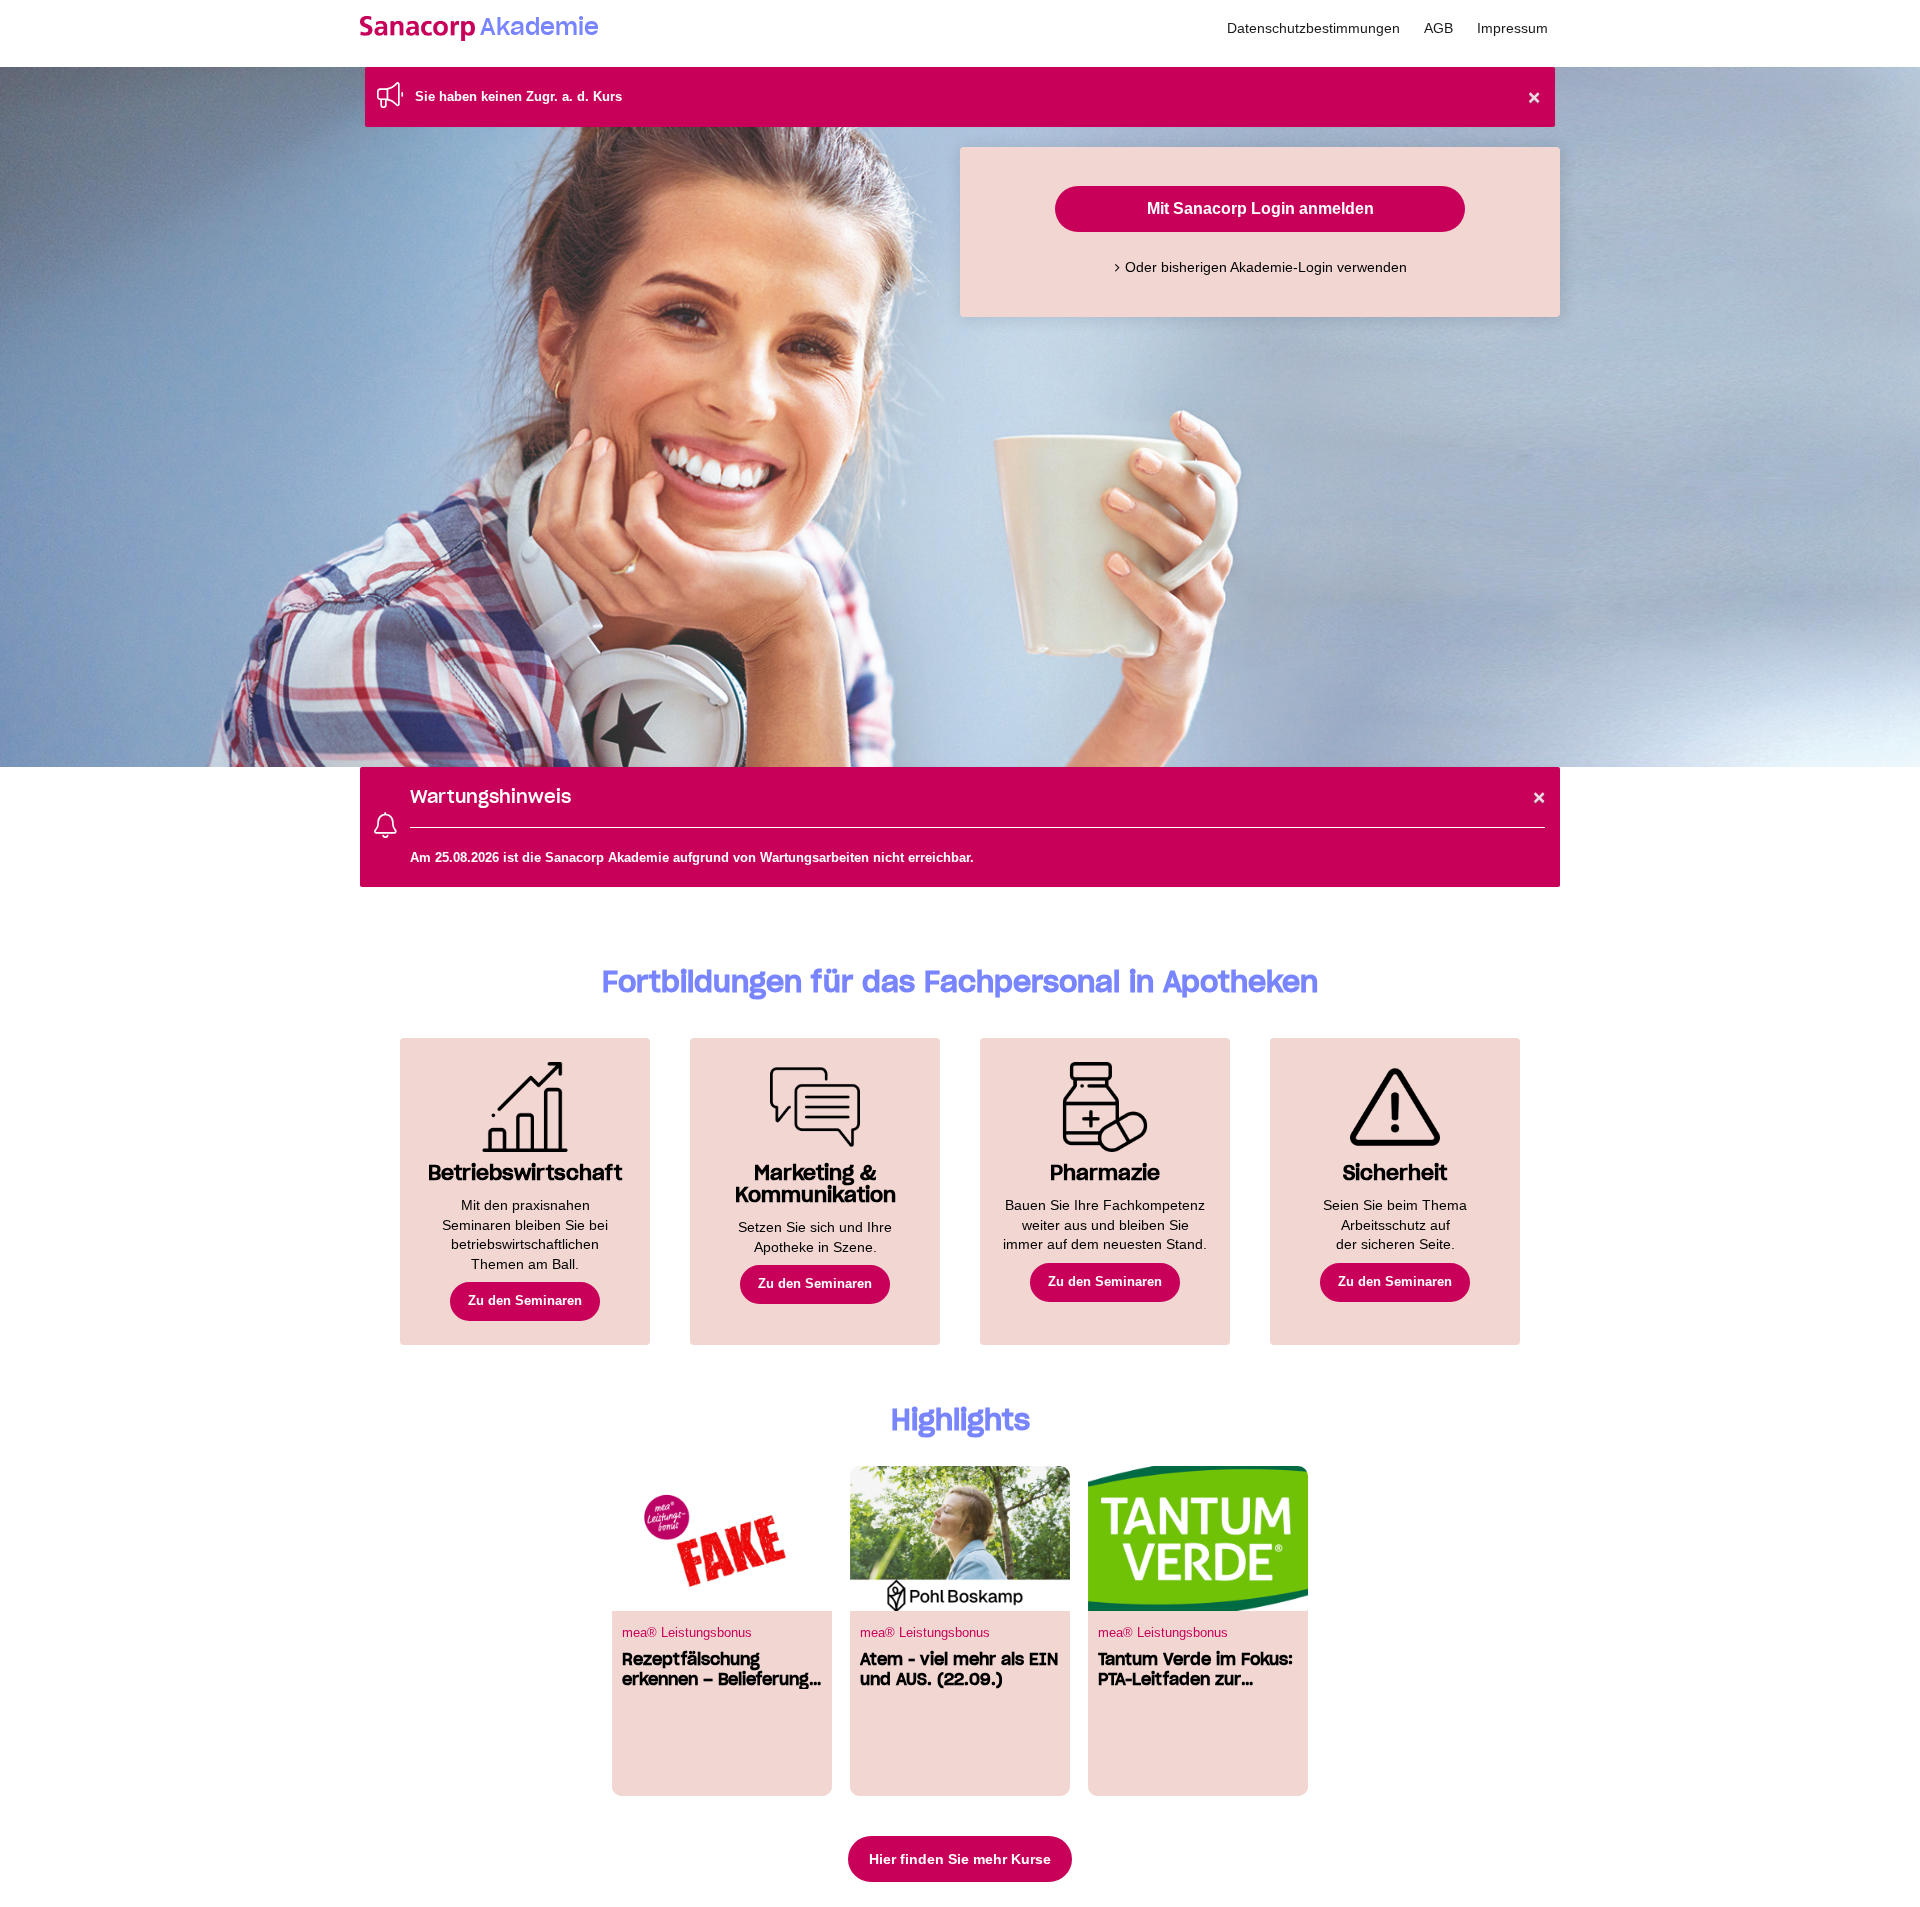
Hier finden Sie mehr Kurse (960, 1859)
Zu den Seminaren (525, 1300)
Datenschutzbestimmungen (1313, 28)
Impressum (1512, 28)
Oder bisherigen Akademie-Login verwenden (1266, 267)
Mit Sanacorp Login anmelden (1260, 208)
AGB (1438, 28)
